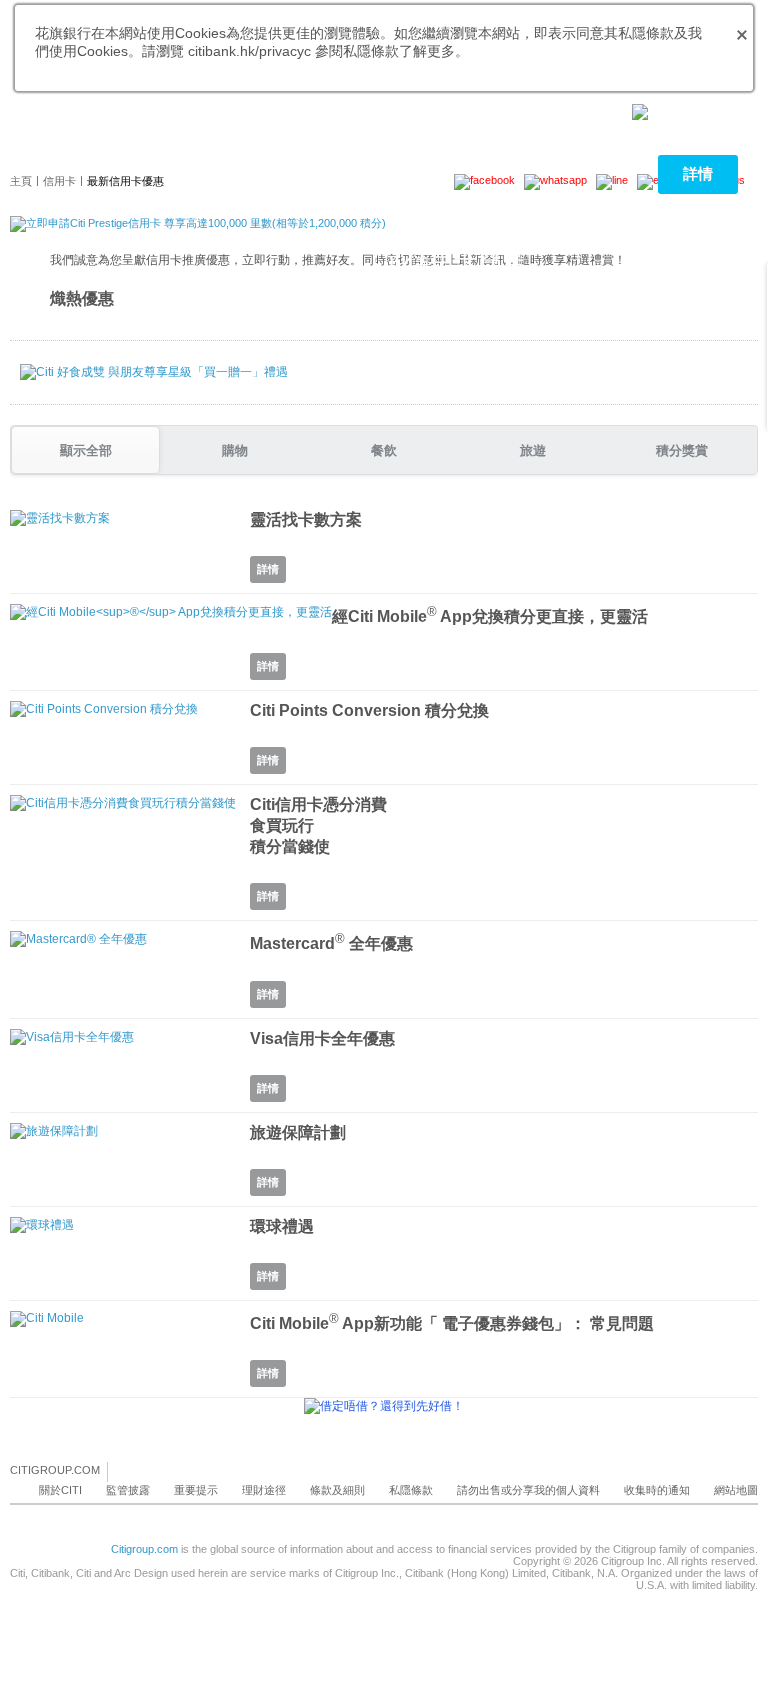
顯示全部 (86, 450)
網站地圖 (736, 1490)
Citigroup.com (144, 1549)
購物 (235, 450)
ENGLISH (173, 111)
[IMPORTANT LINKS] (683, 110)
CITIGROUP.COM (55, 1470)
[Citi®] (33, 145)
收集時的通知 (657, 1490)
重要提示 (196, 1490)
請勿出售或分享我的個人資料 (528, 1490)
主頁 (21, 181)
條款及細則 (337, 1490)
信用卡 (59, 181)
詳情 (698, 173)
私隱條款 (411, 1490)
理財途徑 (264, 1490)
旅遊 (533, 450)
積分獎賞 (682, 450)
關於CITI (60, 1490)
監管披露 (128, 1490)
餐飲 (384, 450)
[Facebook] (124, 1471)
